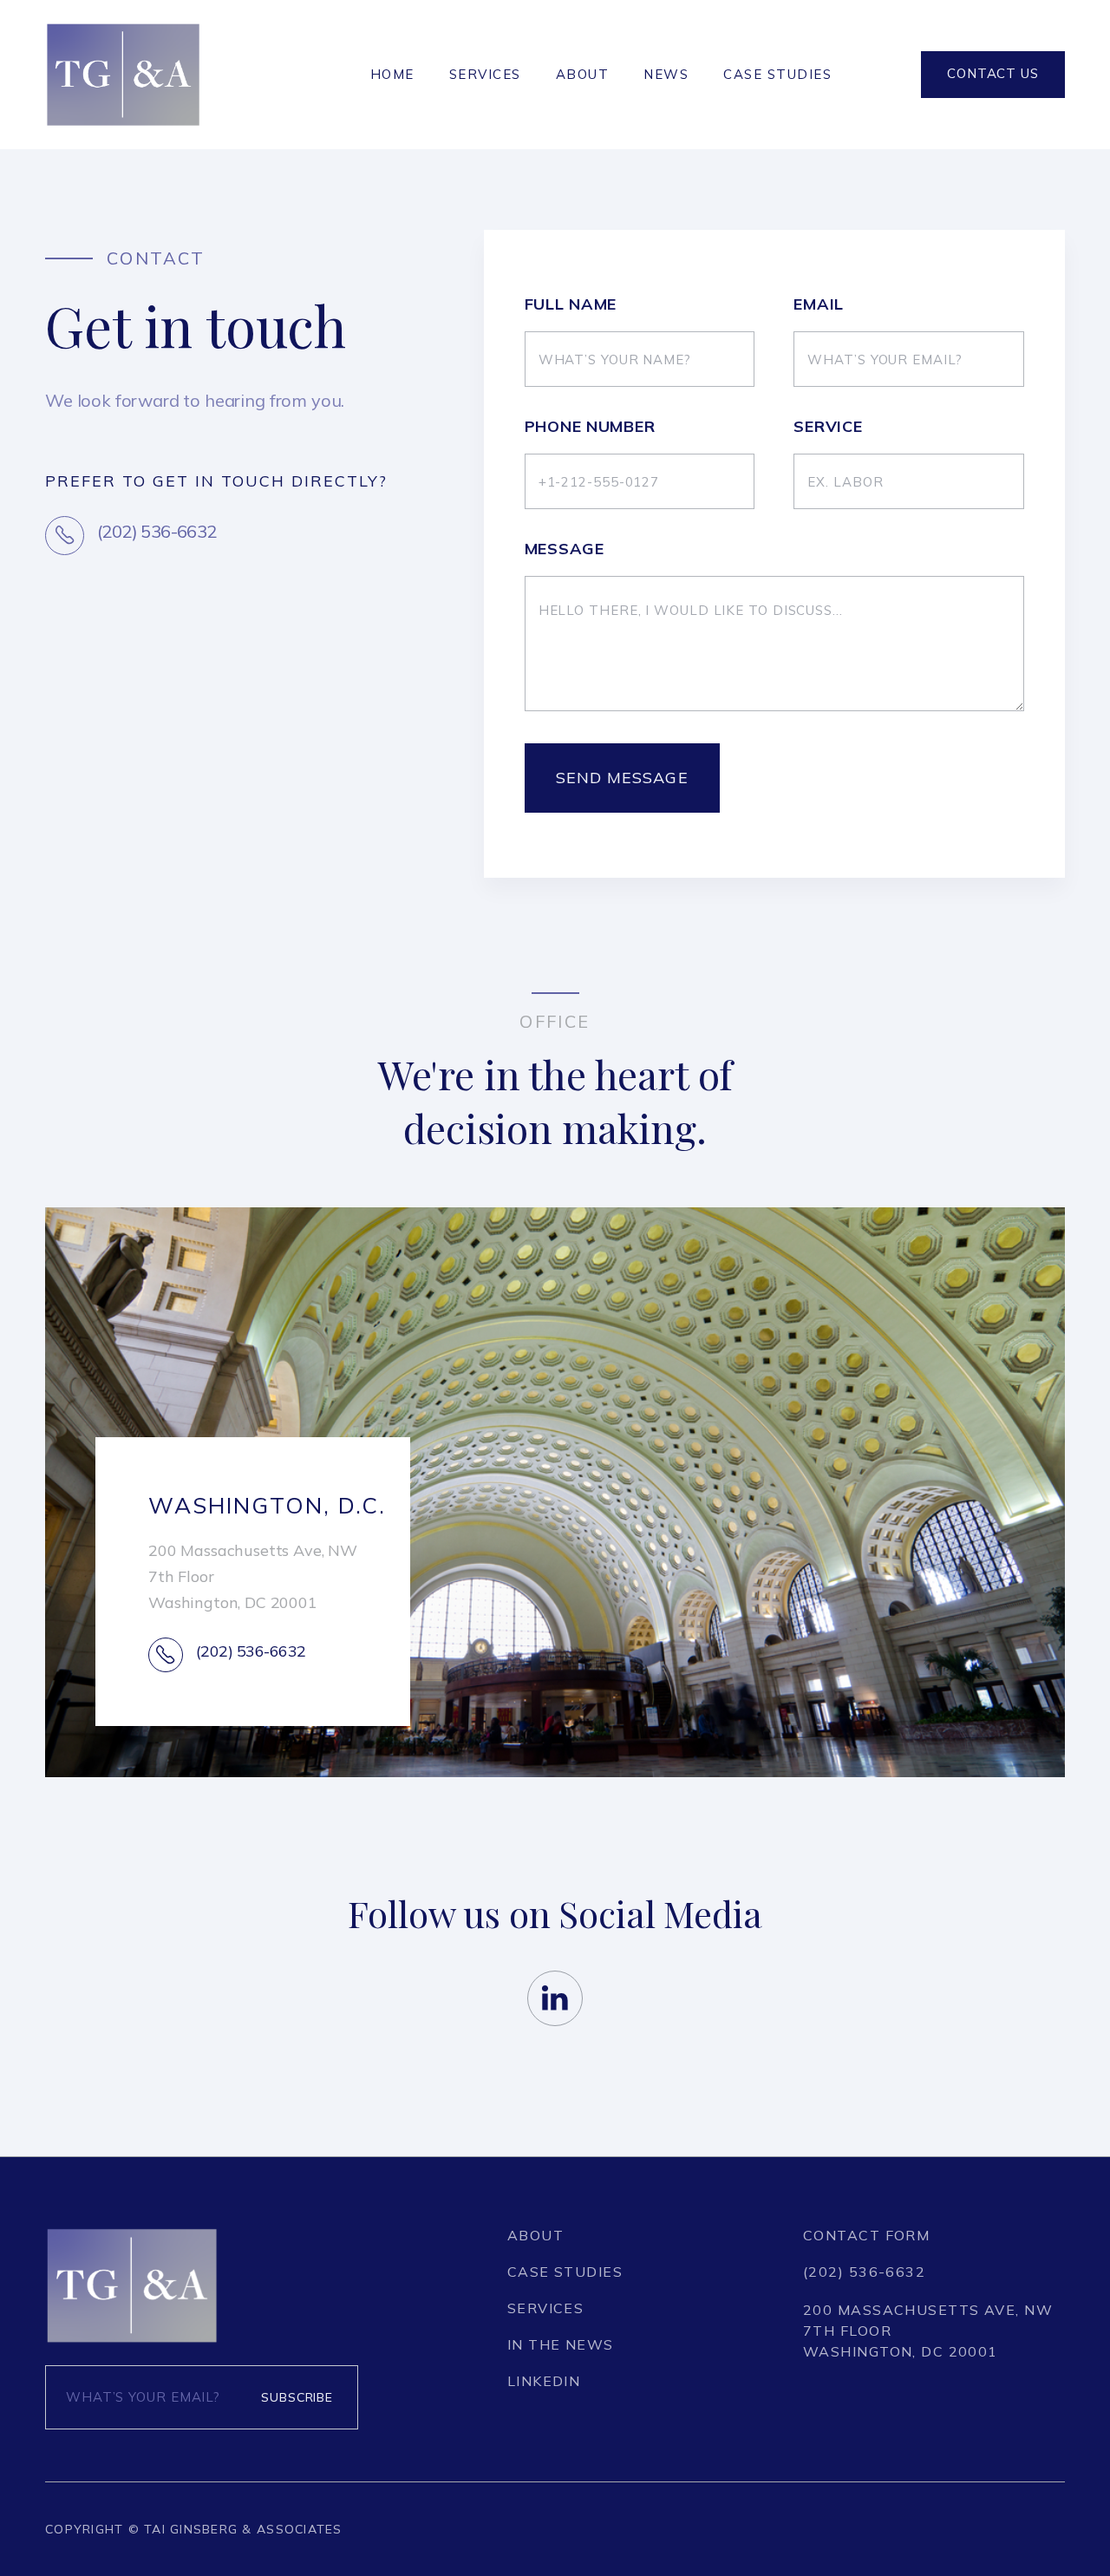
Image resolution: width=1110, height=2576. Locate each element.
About (535, 2235)
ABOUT (583, 74)
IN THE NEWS (561, 2344)
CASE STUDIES (777, 74)
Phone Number (590, 427)
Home (392, 74)
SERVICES (485, 74)
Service (828, 427)
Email (819, 304)
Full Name (571, 304)
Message (565, 549)
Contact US (993, 73)
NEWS (666, 74)
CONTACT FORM (866, 2235)
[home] (123, 75)
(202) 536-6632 (864, 2272)
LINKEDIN (544, 2381)
